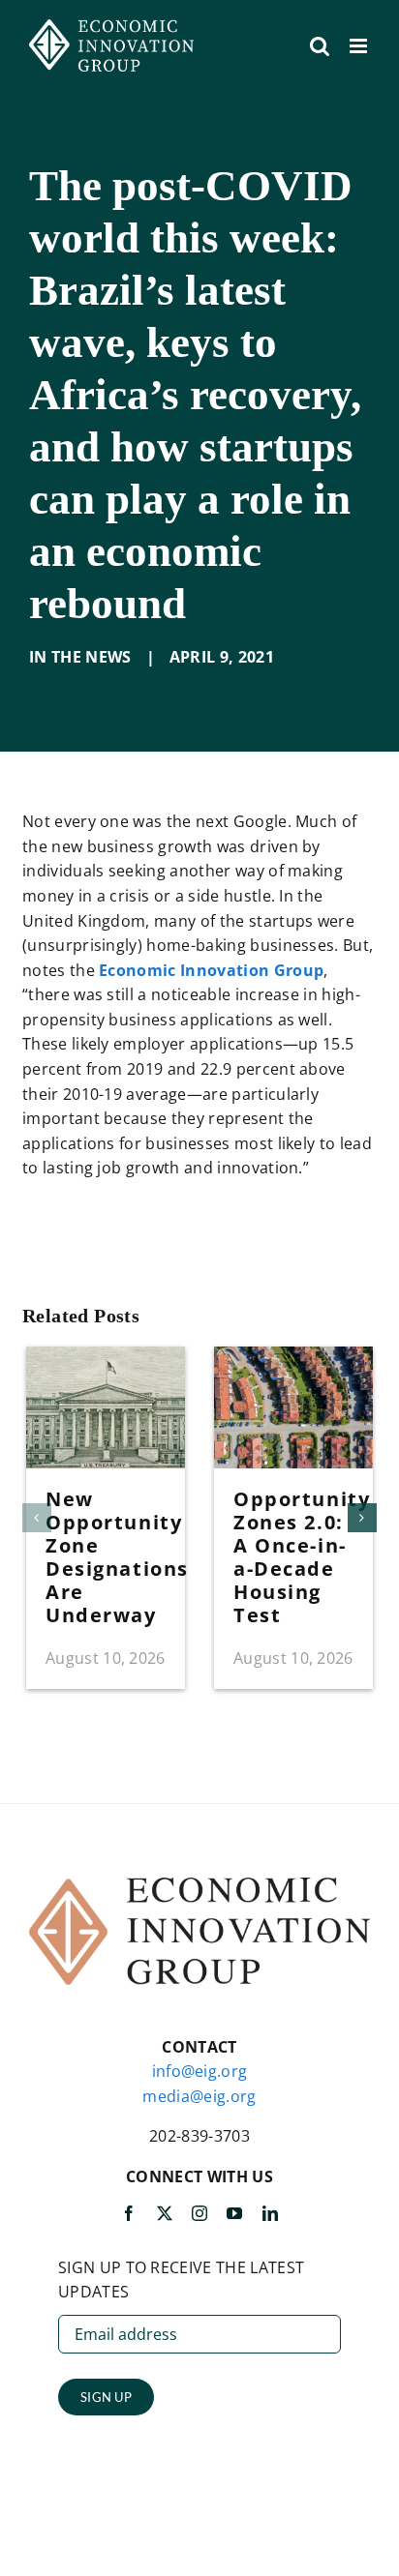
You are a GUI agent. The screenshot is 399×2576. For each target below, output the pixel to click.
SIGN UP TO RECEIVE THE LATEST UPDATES (181, 2280)
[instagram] (199, 2213)
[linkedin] (270, 2213)
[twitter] (165, 2213)
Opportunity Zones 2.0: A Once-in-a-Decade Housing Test (302, 1557)
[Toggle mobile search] (320, 46)
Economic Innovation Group (211, 970)
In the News (80, 657)
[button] (37, 1518)
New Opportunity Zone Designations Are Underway (117, 1557)
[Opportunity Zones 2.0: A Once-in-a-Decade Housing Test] (293, 1357)
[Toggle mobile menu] (360, 46)
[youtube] (234, 2213)
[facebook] (129, 2213)
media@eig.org (199, 2096)
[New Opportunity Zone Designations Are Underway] (106, 1357)
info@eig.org (200, 2071)
